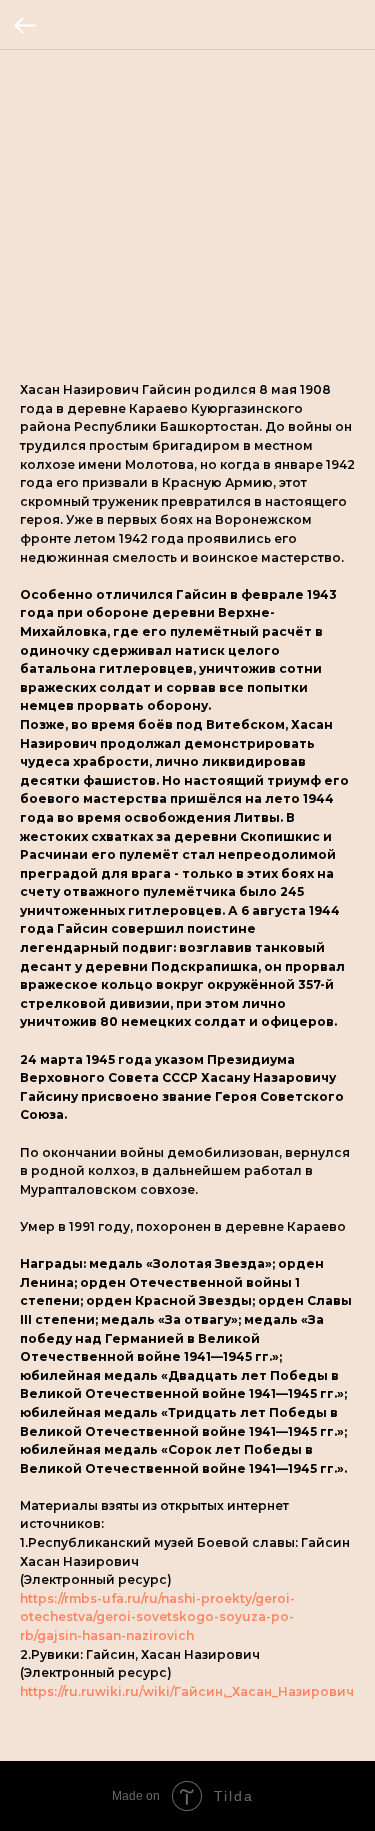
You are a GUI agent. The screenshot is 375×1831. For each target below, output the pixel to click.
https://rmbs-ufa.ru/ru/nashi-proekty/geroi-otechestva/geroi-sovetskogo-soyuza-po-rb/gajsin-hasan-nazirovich (157, 1617)
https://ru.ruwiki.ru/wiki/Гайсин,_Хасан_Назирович (187, 1691)
